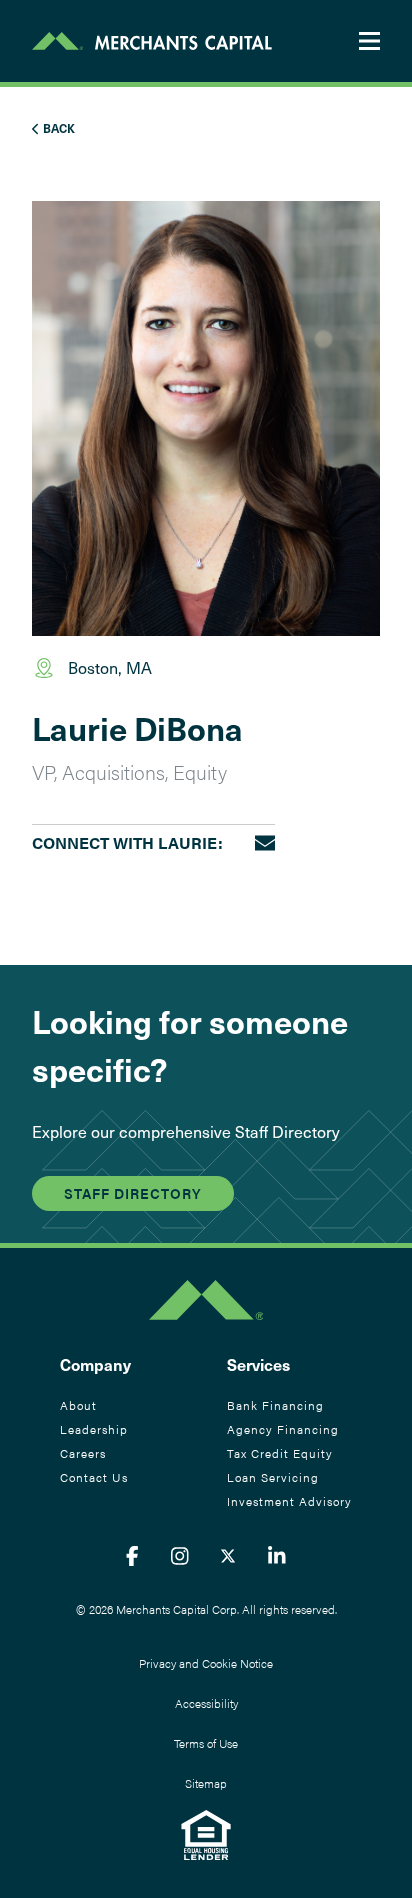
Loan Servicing (273, 1477)
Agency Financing (283, 1429)
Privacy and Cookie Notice (206, 1663)
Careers (83, 1453)
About (78, 1405)
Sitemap (206, 1783)
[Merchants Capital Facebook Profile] (132, 1555)
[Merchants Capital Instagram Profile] (180, 1555)
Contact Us (94, 1477)
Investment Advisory (289, 1501)
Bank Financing (275, 1405)
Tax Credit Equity (280, 1453)
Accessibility (206, 1703)
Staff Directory (133, 1193)
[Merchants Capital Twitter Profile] (228, 1555)
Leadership (94, 1429)
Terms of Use (206, 1743)
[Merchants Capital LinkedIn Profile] (277, 1555)
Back (57, 128)
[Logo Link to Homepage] (152, 41)
